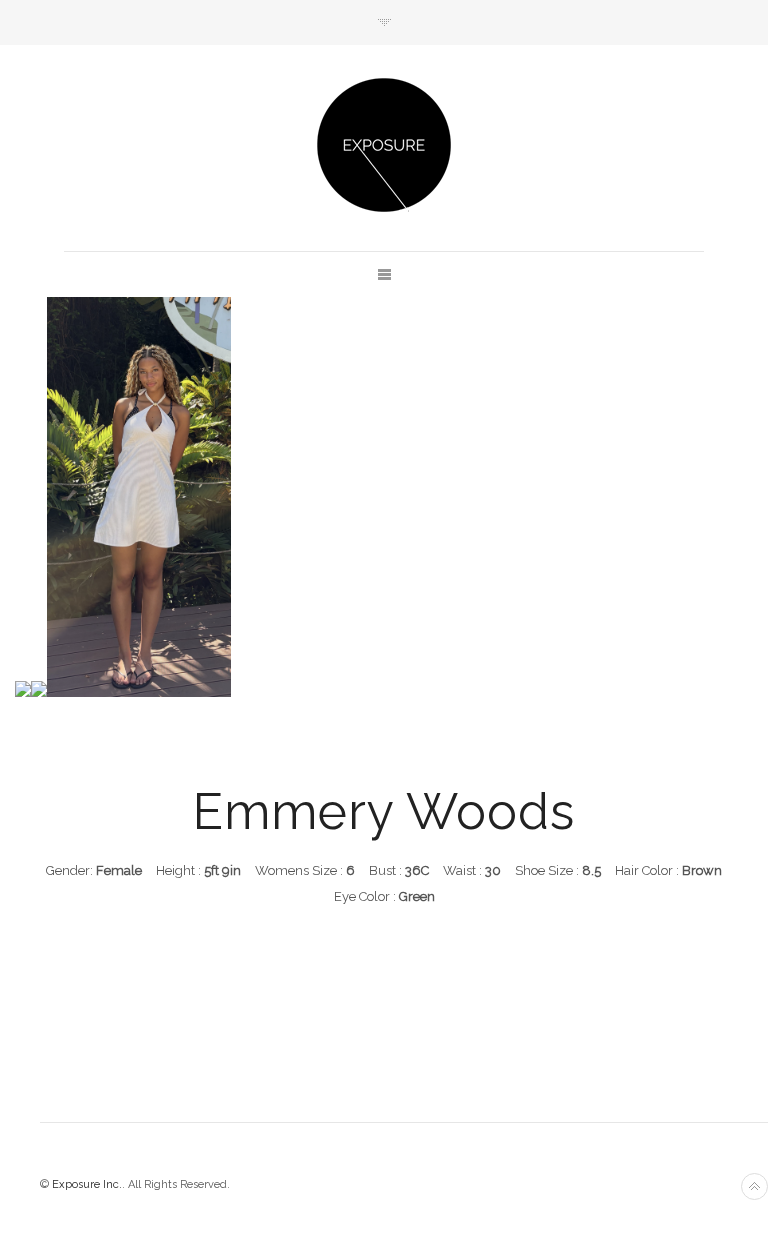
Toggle (384, 22)
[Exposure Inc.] (384, 145)
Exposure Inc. (87, 1184)
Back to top (754, 1186)
